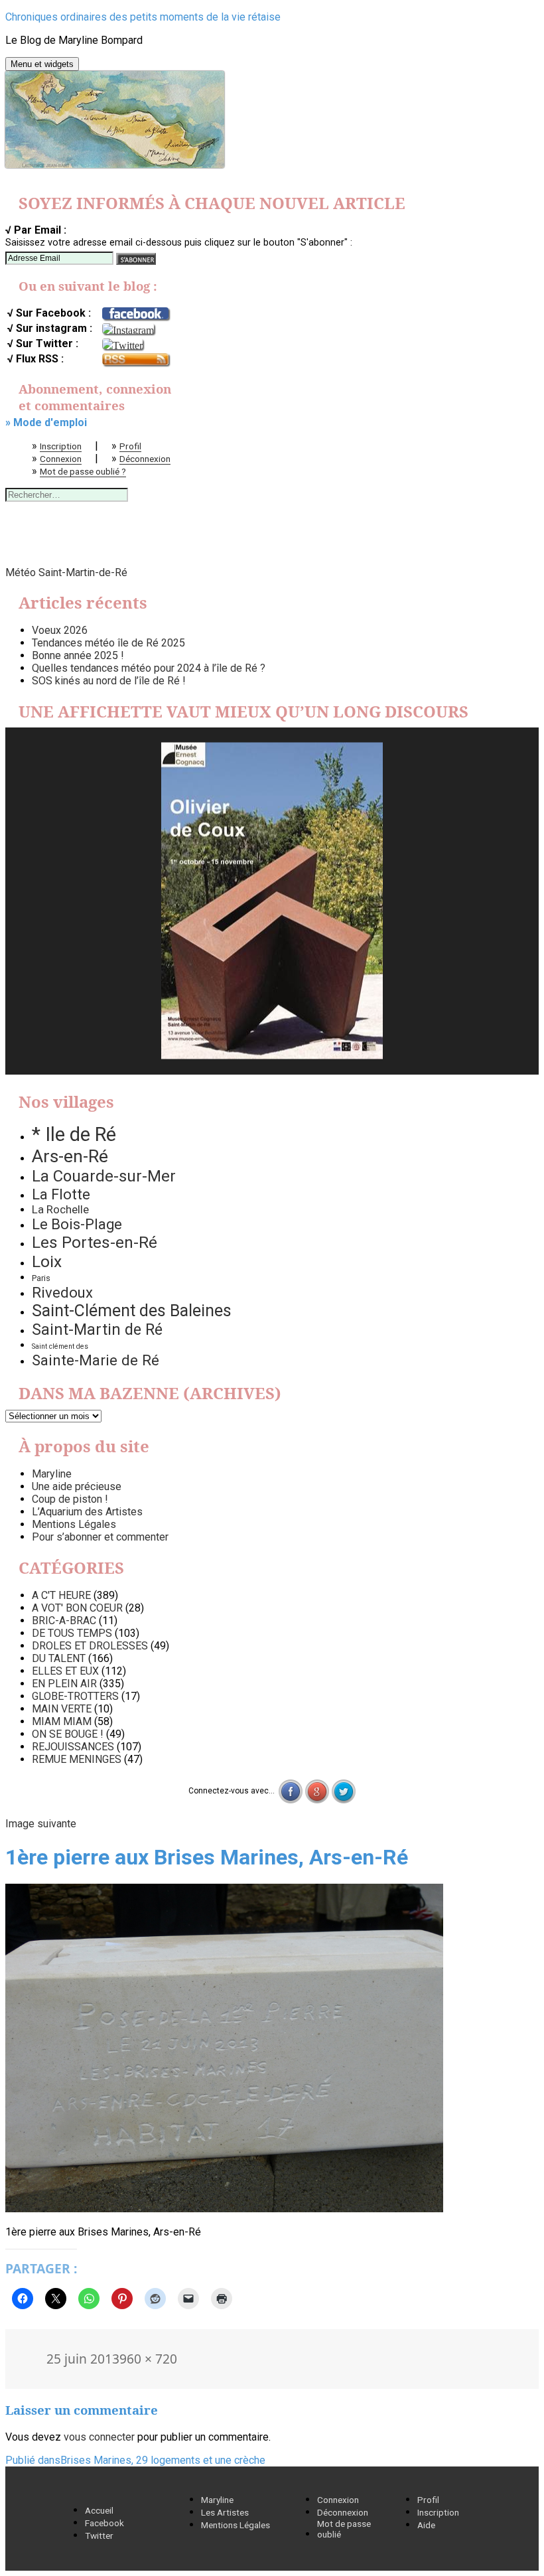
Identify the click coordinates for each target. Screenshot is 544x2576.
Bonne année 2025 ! (78, 655)
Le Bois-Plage (77, 1224)
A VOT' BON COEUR (77, 1608)
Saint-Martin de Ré (97, 1329)
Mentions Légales (74, 1524)
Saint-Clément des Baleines (132, 1311)
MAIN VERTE (62, 1709)
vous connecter (99, 2437)
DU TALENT (59, 1658)
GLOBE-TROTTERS (75, 1696)
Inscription (61, 446)
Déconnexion (145, 459)
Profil (130, 446)
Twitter (99, 2536)
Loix (47, 1261)
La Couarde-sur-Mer (104, 1176)
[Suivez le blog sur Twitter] (122, 344)
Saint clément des (60, 1346)
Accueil (99, 2510)
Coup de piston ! (70, 1499)
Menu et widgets (42, 64)
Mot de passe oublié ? (83, 471)
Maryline (52, 1474)
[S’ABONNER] (136, 259)
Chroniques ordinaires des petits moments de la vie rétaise (143, 17)
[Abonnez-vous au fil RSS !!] (135, 360)
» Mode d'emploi (46, 422)
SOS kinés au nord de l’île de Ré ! (109, 681)
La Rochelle (60, 1209)
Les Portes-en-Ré (95, 1242)
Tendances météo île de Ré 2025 (108, 643)
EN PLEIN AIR (64, 1684)
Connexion (61, 459)
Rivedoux (62, 1292)
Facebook (104, 2523)
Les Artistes (225, 2512)
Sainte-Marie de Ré (96, 1360)
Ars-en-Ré (70, 1156)
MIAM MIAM (62, 1721)
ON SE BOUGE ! (68, 1734)
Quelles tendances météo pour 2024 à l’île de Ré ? (149, 668)
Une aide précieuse (77, 1486)
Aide (426, 2525)
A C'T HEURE (61, 1595)
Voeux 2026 (60, 630)
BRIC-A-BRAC (64, 1621)
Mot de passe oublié (344, 2529)
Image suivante (41, 1824)
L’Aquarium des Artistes (87, 1512)
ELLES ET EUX (65, 1671)
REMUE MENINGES (77, 1759)
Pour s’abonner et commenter (100, 1537)
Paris (41, 1278)
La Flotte (61, 1194)
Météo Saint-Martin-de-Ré (66, 572)
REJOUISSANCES (73, 1747)
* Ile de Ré (74, 1134)
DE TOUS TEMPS (72, 1633)
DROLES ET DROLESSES (90, 1646)
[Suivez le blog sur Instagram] (128, 329)
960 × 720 (148, 2359)
